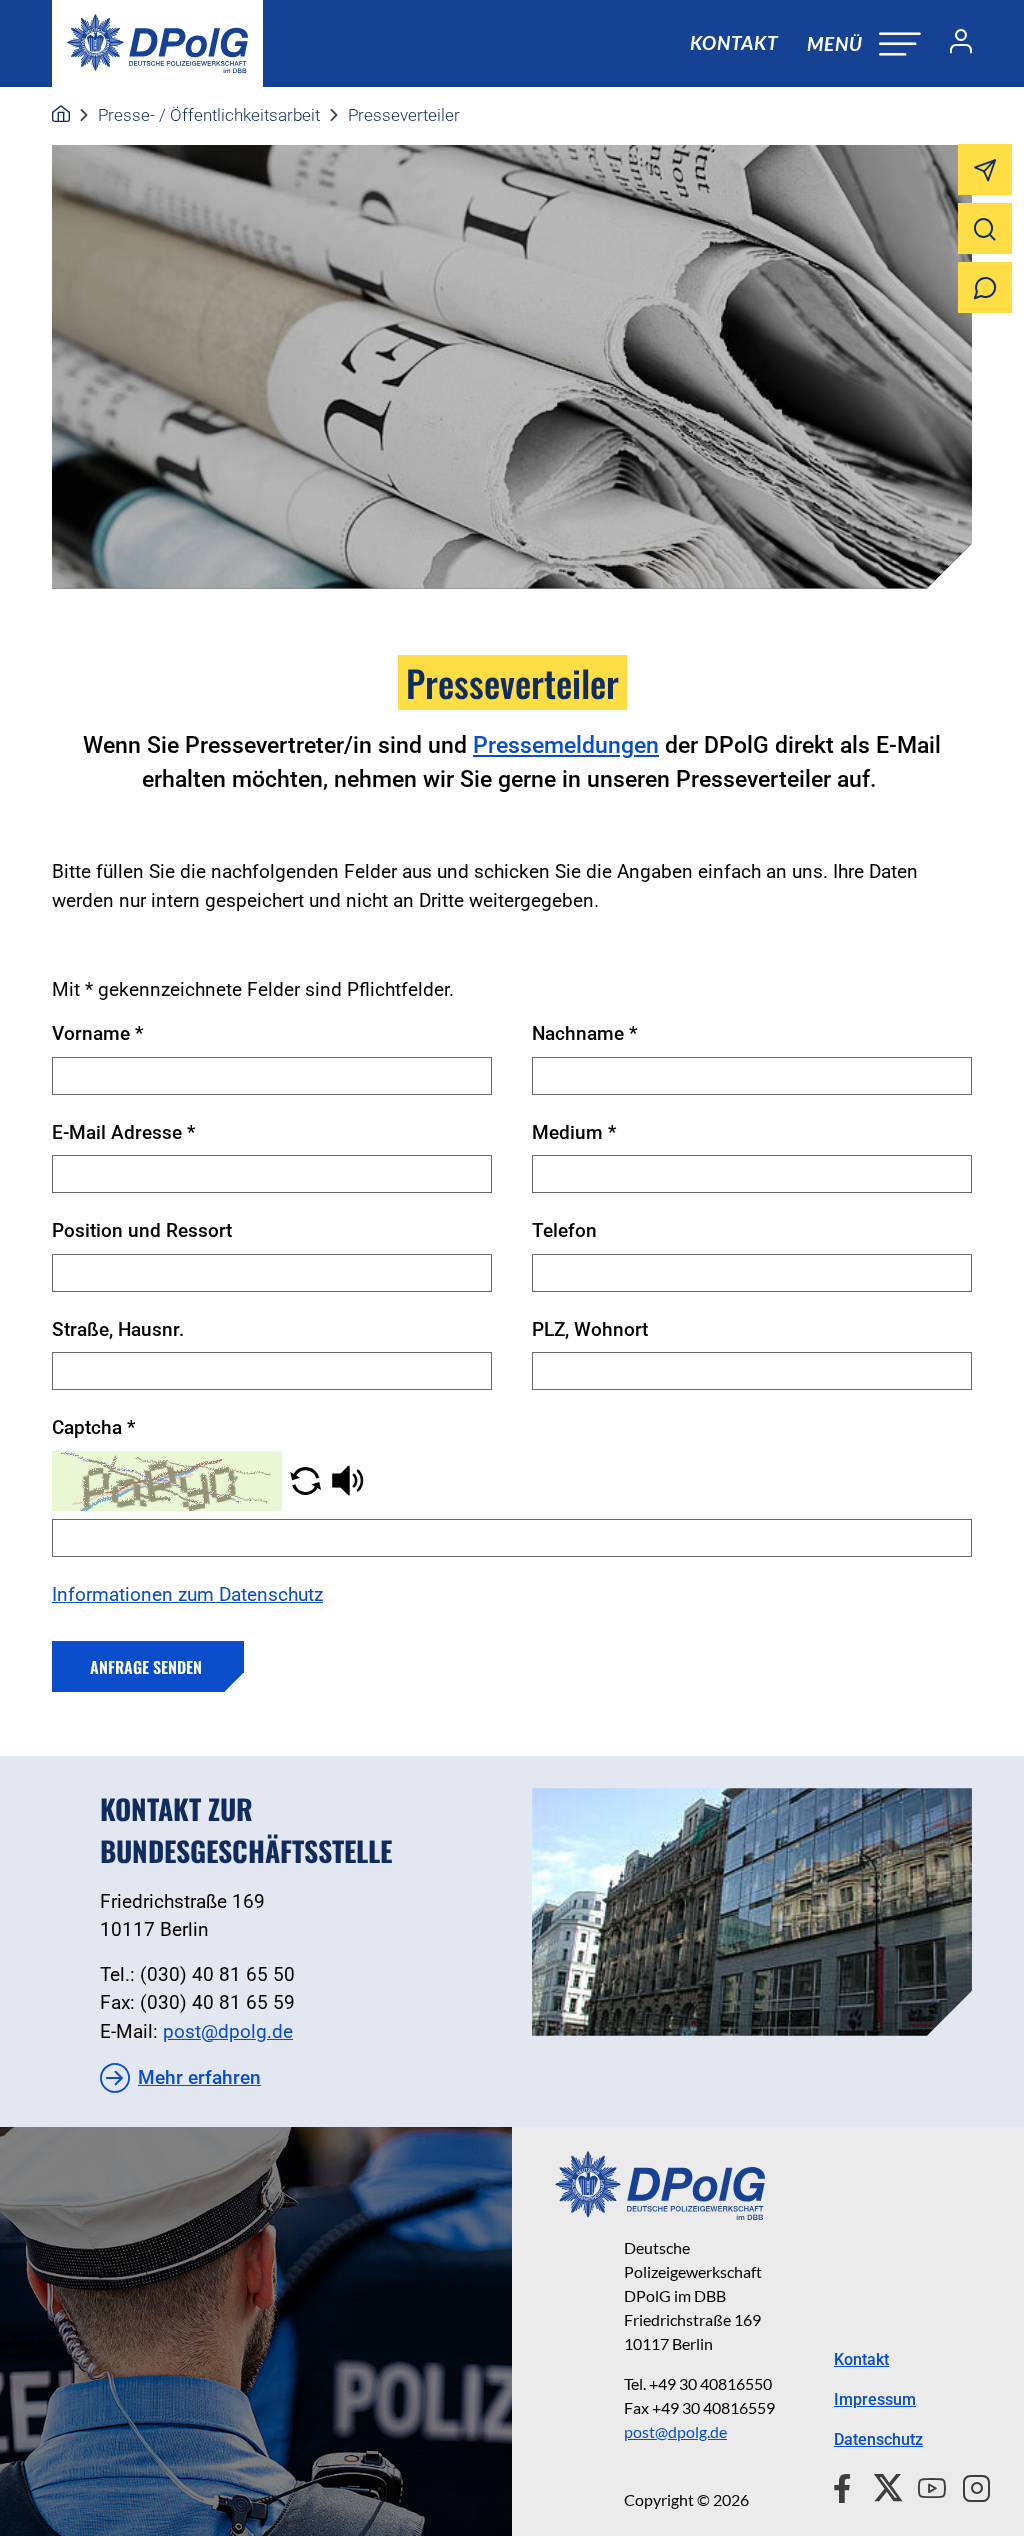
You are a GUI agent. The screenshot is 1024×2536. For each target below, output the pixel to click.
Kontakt (734, 42)
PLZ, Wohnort (590, 1329)
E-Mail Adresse (123, 1132)
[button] (305, 1479)
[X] (880, 2486)
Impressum (875, 2399)
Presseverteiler (404, 115)
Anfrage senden (146, 1667)
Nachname (584, 1033)
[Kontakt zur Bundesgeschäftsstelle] (752, 1912)
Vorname (97, 1033)
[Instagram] (968, 2486)
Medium (574, 1132)
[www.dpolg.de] (61, 115)
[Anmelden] (953, 44)
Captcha (93, 1427)
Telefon (564, 1230)
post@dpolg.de (228, 2031)
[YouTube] (924, 2486)
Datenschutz (878, 2439)
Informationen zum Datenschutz (187, 1594)
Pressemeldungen (566, 745)
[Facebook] (846, 2486)
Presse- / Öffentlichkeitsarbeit (209, 115)
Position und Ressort (142, 1230)
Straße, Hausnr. (118, 1329)
